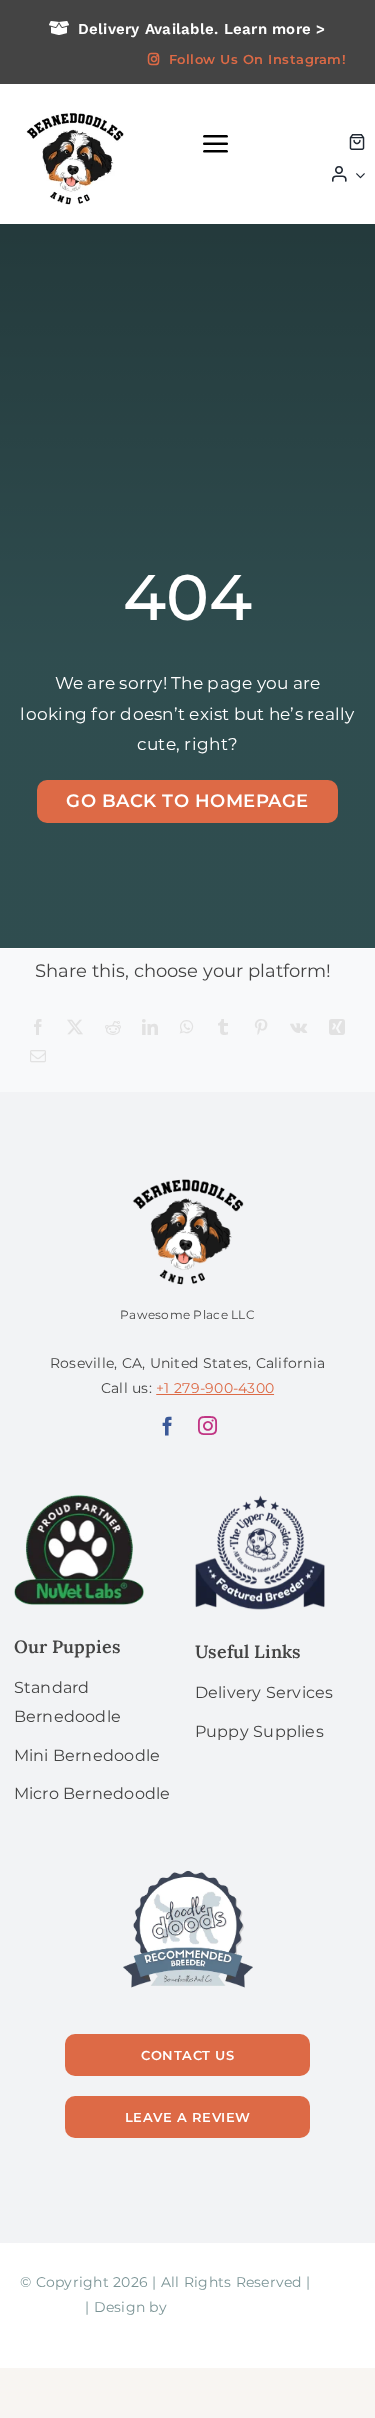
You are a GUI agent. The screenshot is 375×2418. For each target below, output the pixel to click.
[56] (188, 1872)
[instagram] (207, 1425)
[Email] (38, 1057)
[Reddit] (113, 1028)
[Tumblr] (223, 1028)
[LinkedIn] (150, 1028)
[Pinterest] (261, 1028)
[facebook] (167, 1425)
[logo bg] (74, 112)
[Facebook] (38, 1028)
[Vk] (298, 1028)
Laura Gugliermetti (240, 2307)
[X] (75, 1028)
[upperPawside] (260, 1503)
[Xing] (337, 1028)
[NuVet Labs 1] (79, 1503)
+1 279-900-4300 (215, 1388)
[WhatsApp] (187, 1028)
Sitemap (50, 2307)
